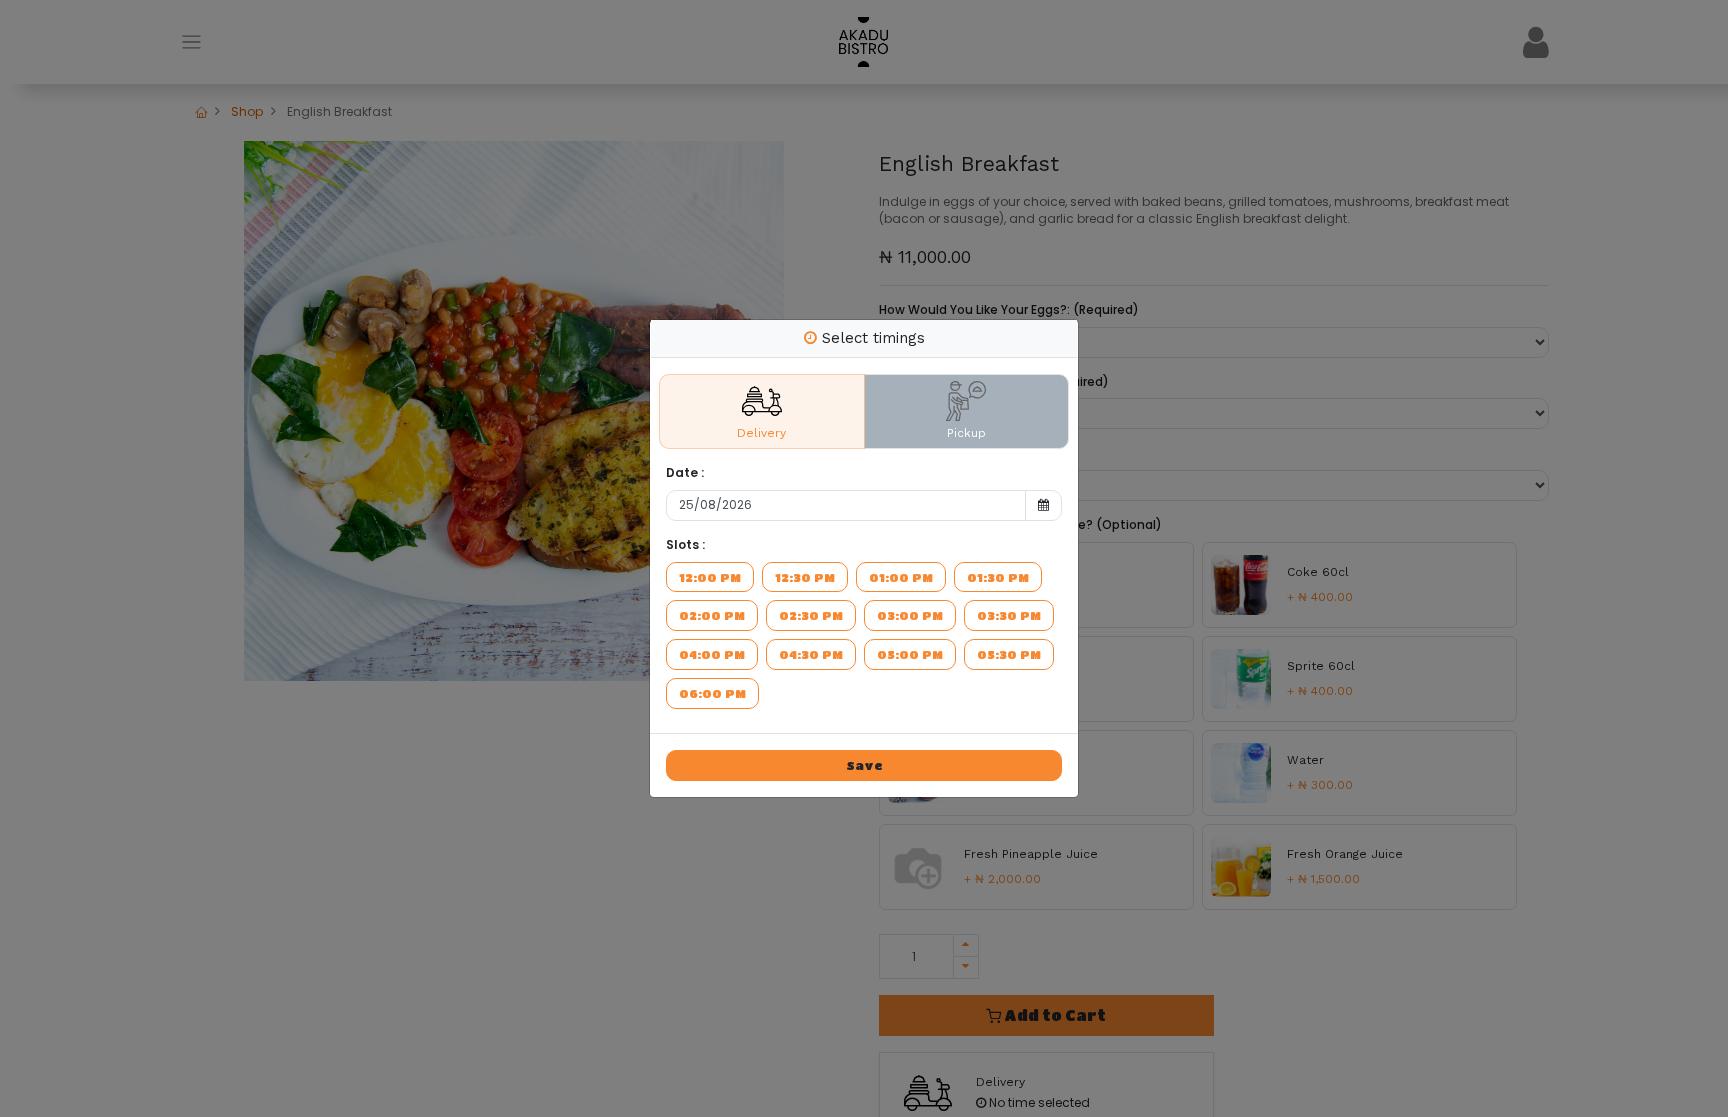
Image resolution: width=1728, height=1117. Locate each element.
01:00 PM (901, 577)
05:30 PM (1009, 654)
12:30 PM (805, 577)
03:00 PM (910, 615)
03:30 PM (1009, 615)
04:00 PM (712, 654)
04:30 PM (811, 654)
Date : (685, 473)
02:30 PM (811, 615)
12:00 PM (710, 577)
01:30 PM (998, 577)
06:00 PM (712, 693)
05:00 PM (910, 654)
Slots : (685, 545)
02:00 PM (712, 615)
